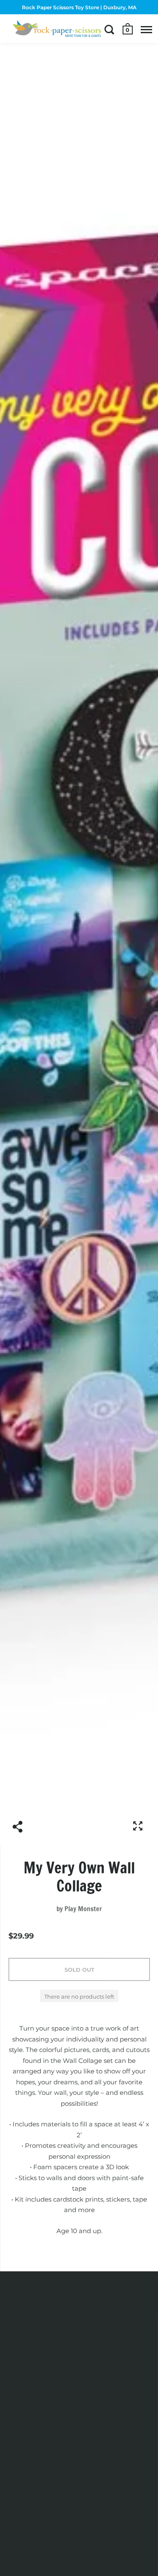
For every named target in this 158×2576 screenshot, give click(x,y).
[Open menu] (146, 29)
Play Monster (83, 1909)
